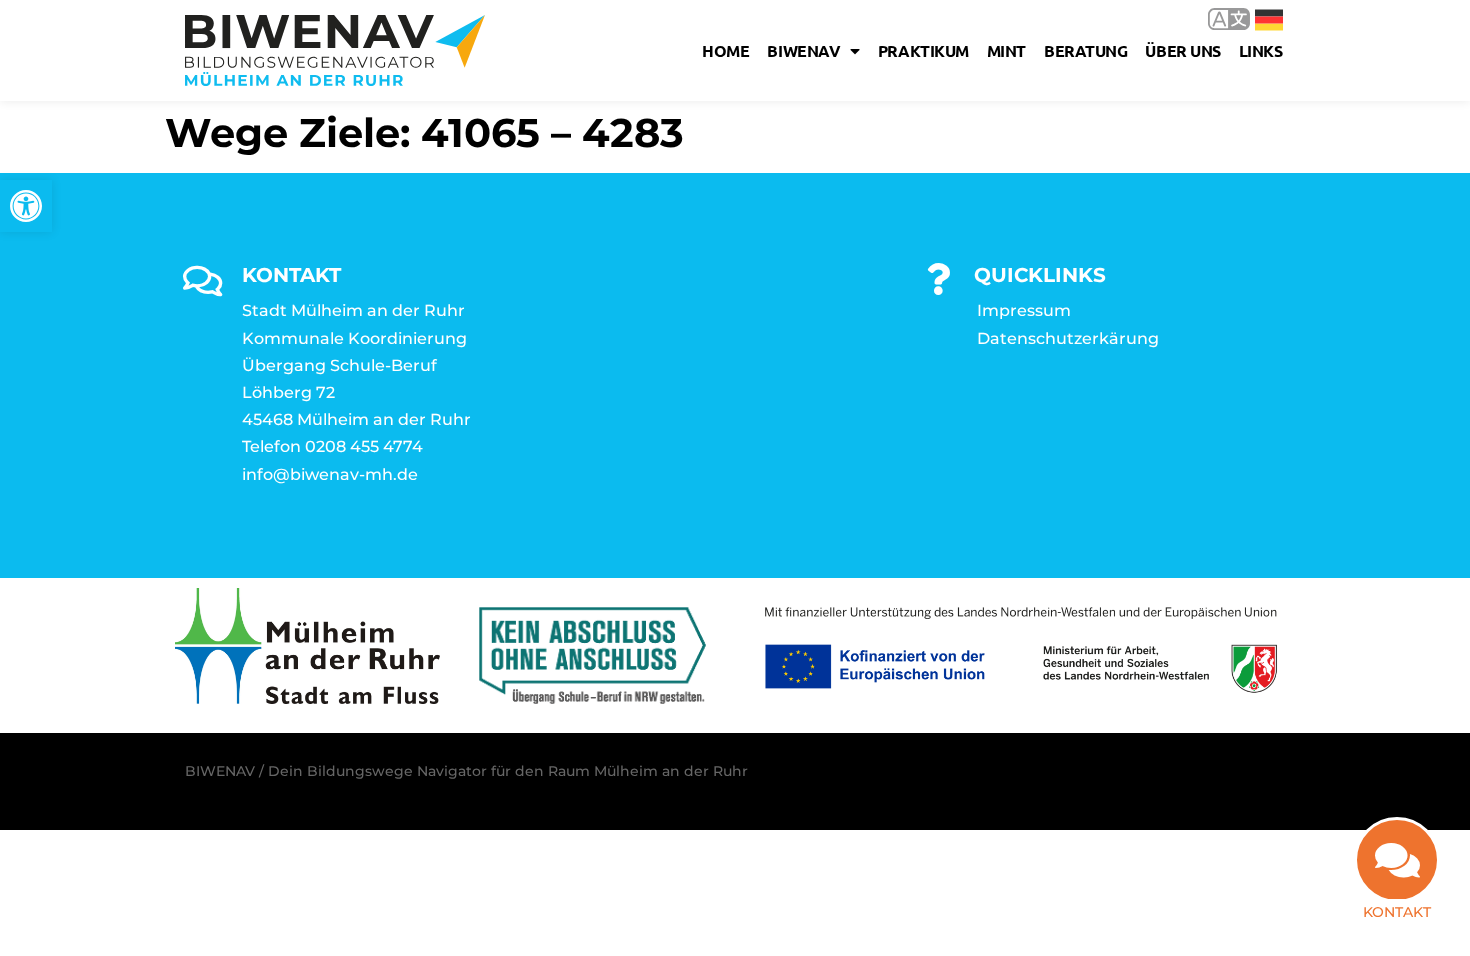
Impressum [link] (1024, 310)
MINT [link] (1006, 50)
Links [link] (1261, 50)
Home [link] (725, 50)
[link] (26, 206)
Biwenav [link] (803, 50)
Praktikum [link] (923, 50)
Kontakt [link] (1397, 912)
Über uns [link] (1182, 50)
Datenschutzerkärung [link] (1068, 338)
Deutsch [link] (1254, 18)
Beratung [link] (1085, 50)
